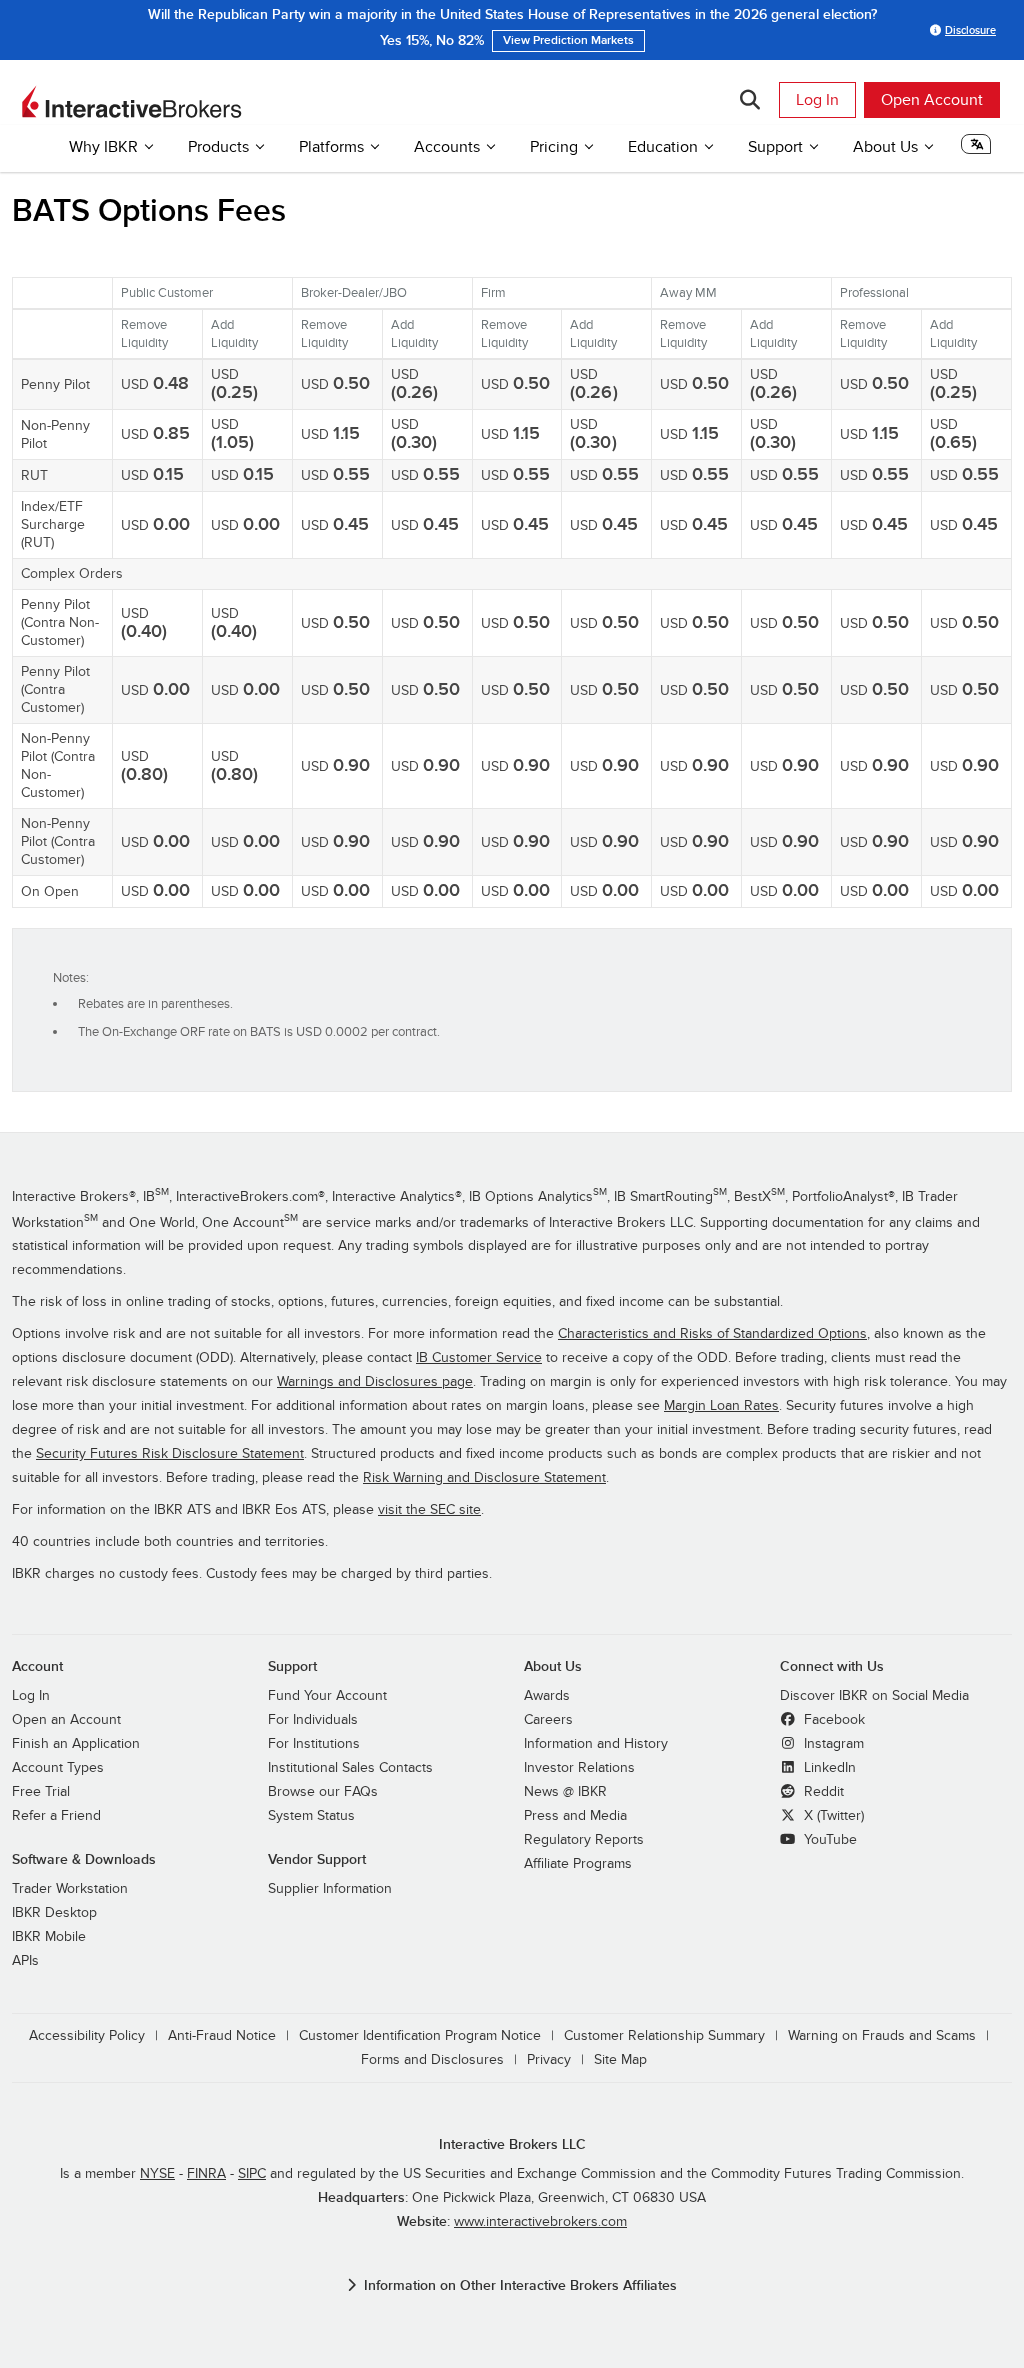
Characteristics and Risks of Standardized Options (712, 1334)
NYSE (157, 2174)
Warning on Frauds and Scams (882, 2036)
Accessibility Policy (87, 2036)
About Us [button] (885, 147)
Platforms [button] (331, 147)
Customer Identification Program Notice (420, 2036)
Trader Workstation (70, 1889)
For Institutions (314, 1744)
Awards (547, 1696)
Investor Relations (579, 1768)
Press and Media (575, 1816)
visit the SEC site (429, 1510)
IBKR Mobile (49, 1937)
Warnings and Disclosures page (375, 1382)
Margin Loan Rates (721, 1406)
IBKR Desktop (54, 1913)
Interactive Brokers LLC (512, 2144)
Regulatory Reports (584, 1840)
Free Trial (41, 1792)
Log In (817, 100)
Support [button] (775, 147)
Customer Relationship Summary (664, 2036)
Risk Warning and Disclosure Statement (484, 1478)
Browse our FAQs (323, 1792)
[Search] (749, 100)
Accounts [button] (447, 147)
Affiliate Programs (578, 1864)
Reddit (822, 1792)
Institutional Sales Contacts (350, 1768)
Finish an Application (76, 1744)
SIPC (252, 2174)
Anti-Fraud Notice (222, 2036)
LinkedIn (828, 1768)
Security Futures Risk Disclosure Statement (170, 1454)
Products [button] (218, 147)
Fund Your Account (327, 1696)
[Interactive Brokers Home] (132, 102)
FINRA (206, 2174)
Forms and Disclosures (432, 2060)
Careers (548, 1720)
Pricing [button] (554, 147)
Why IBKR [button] (103, 147)
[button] (976, 150)
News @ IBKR (565, 1792)
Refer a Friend (56, 1816)
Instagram (832, 1744)
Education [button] (663, 147)
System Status (311, 1816)
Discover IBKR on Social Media (874, 1696)
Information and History (596, 1744)
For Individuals (313, 1720)
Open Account (932, 100)
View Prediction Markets (568, 40)
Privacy (549, 2060)
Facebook (832, 1720)
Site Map (620, 2060)
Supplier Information (330, 1889)
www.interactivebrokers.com (540, 2222)
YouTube (828, 1840)
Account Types (58, 1768)
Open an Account (66, 1720)
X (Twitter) (832, 1816)
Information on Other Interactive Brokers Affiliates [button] (520, 2285)
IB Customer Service (479, 1358)
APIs (25, 1961)
